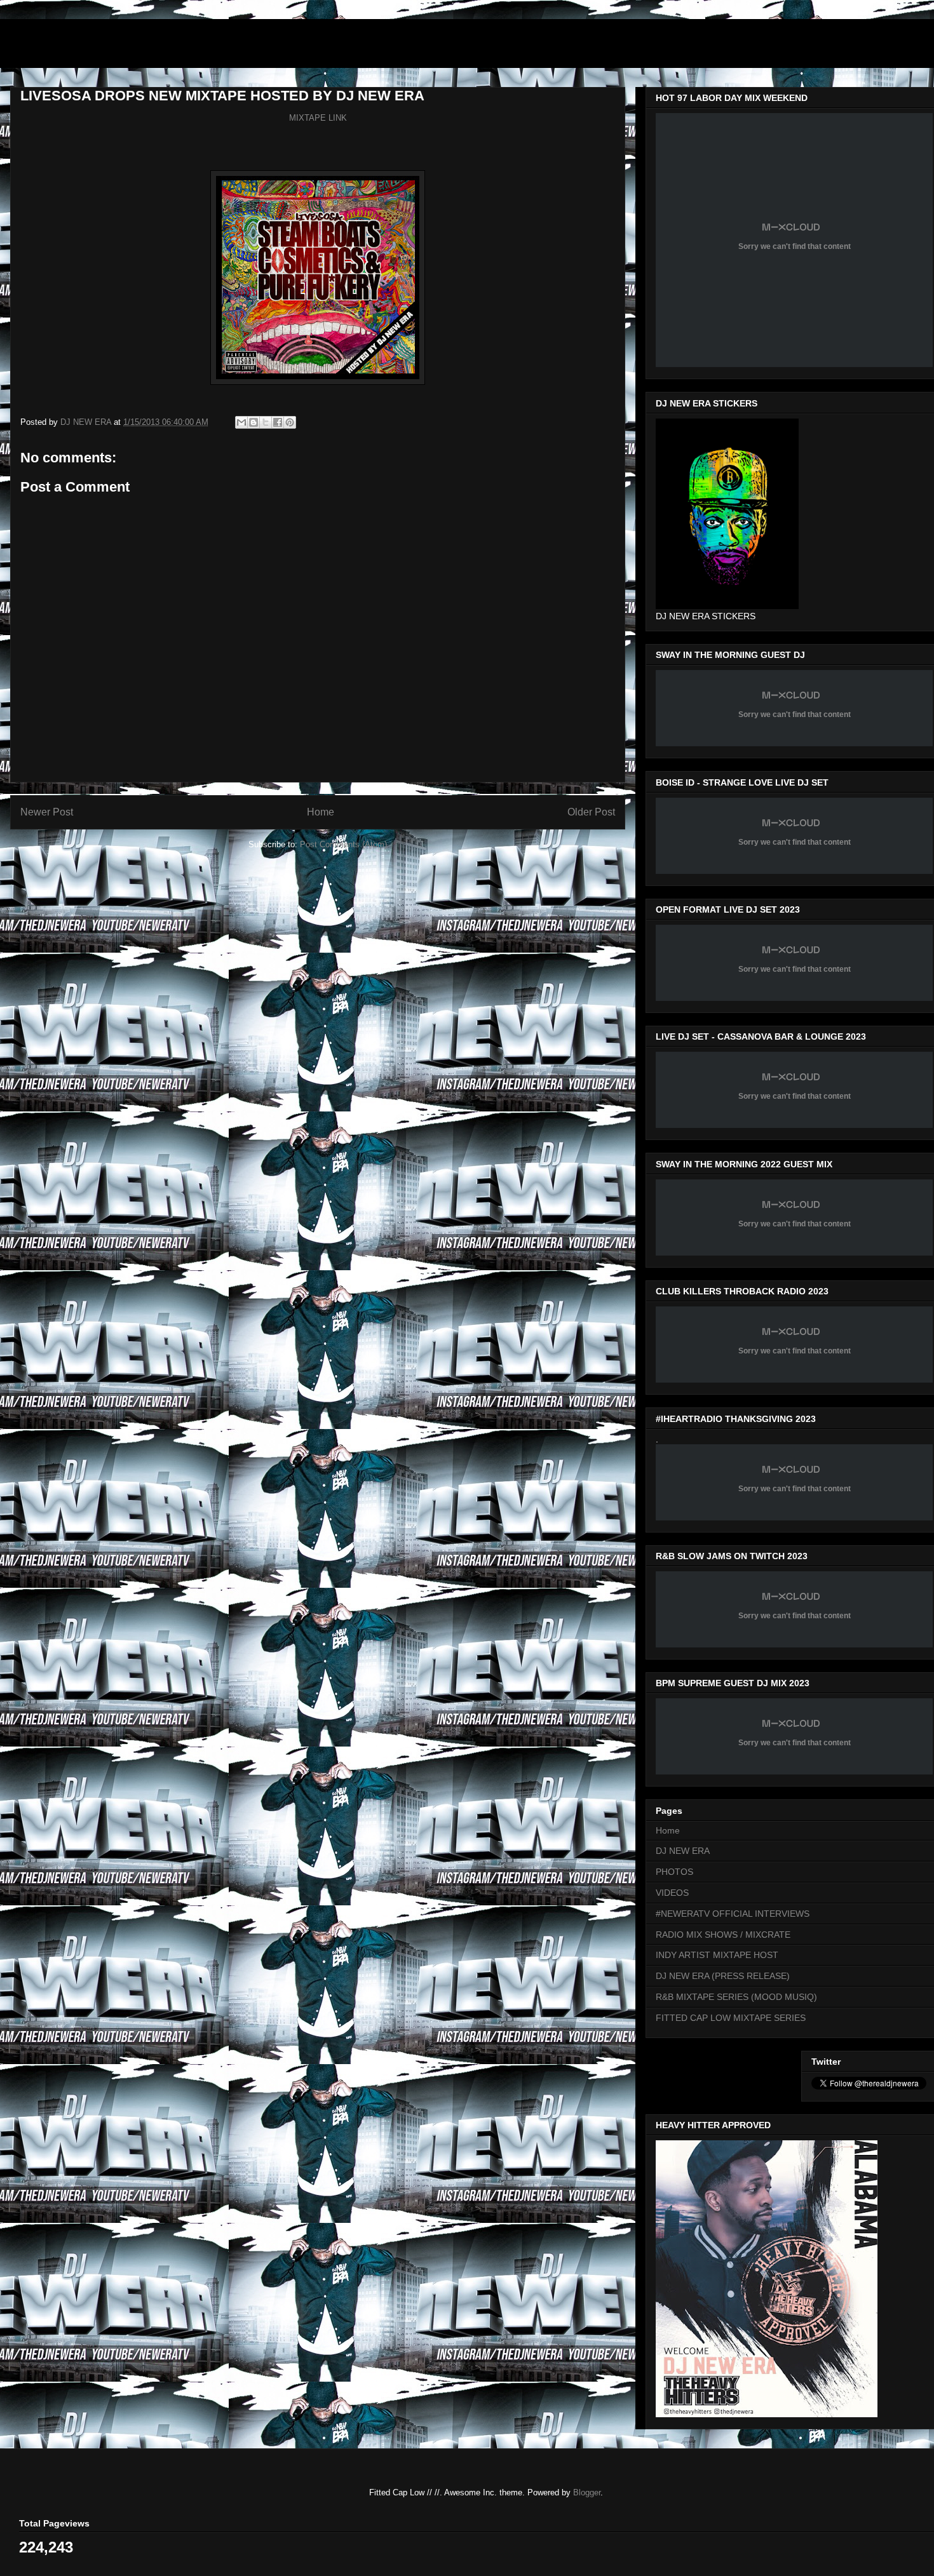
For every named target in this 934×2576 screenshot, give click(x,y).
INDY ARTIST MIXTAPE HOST (717, 1955)
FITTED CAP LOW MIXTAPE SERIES (731, 2018)
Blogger (587, 2492)
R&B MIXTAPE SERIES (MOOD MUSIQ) (736, 1997)
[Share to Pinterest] (290, 422)
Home (321, 812)
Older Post (591, 812)
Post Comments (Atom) (343, 844)
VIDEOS (672, 1893)
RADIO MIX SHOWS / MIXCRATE (723, 1935)
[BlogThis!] (254, 422)
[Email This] (241, 422)
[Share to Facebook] (278, 422)
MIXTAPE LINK (318, 118)
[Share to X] (266, 422)
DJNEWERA (83, 47)
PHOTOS (674, 1872)
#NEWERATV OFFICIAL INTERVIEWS (733, 1914)
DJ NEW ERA (683, 1851)
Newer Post (47, 812)
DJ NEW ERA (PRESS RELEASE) (723, 1976)
